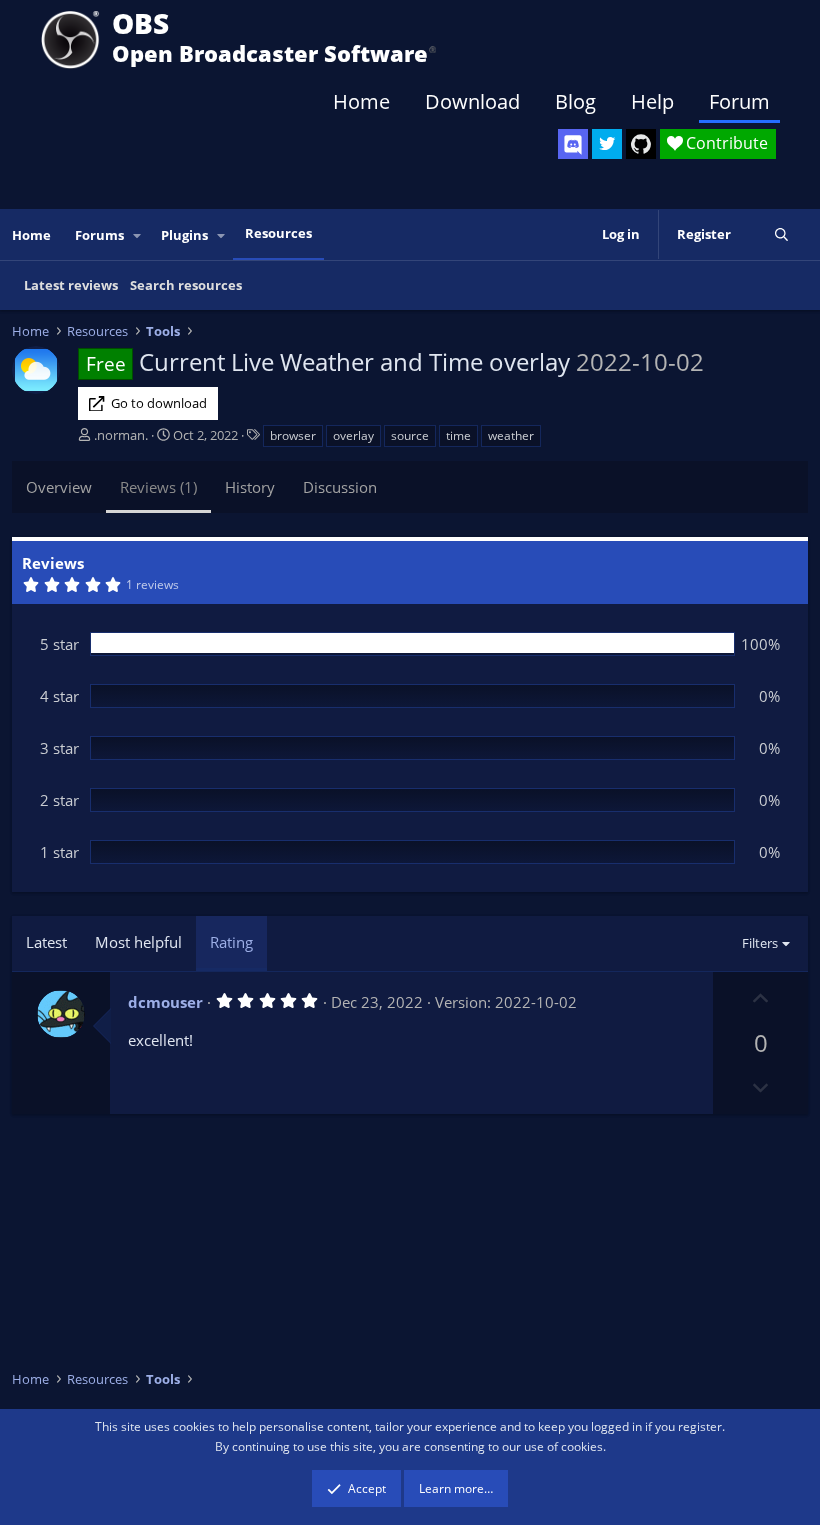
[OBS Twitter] (607, 144)
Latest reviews (71, 285)
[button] (138, 235)
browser (293, 435)
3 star (59, 748)
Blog (575, 101)
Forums (99, 235)
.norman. (121, 435)
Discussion (340, 487)
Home (361, 101)
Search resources (186, 285)
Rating (231, 942)
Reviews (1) (158, 487)
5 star (59, 644)
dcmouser (165, 1002)
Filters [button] (760, 943)
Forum (739, 101)
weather (511, 435)
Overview (59, 487)
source (410, 435)
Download (472, 101)
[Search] (781, 234)
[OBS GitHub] (641, 144)
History (250, 487)
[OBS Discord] (573, 144)
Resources (278, 233)
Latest (46, 942)
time (458, 435)
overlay (353, 435)
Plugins (184, 235)
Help (652, 101)
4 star (59, 696)
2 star (59, 800)
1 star (59, 852)
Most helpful (138, 942)
